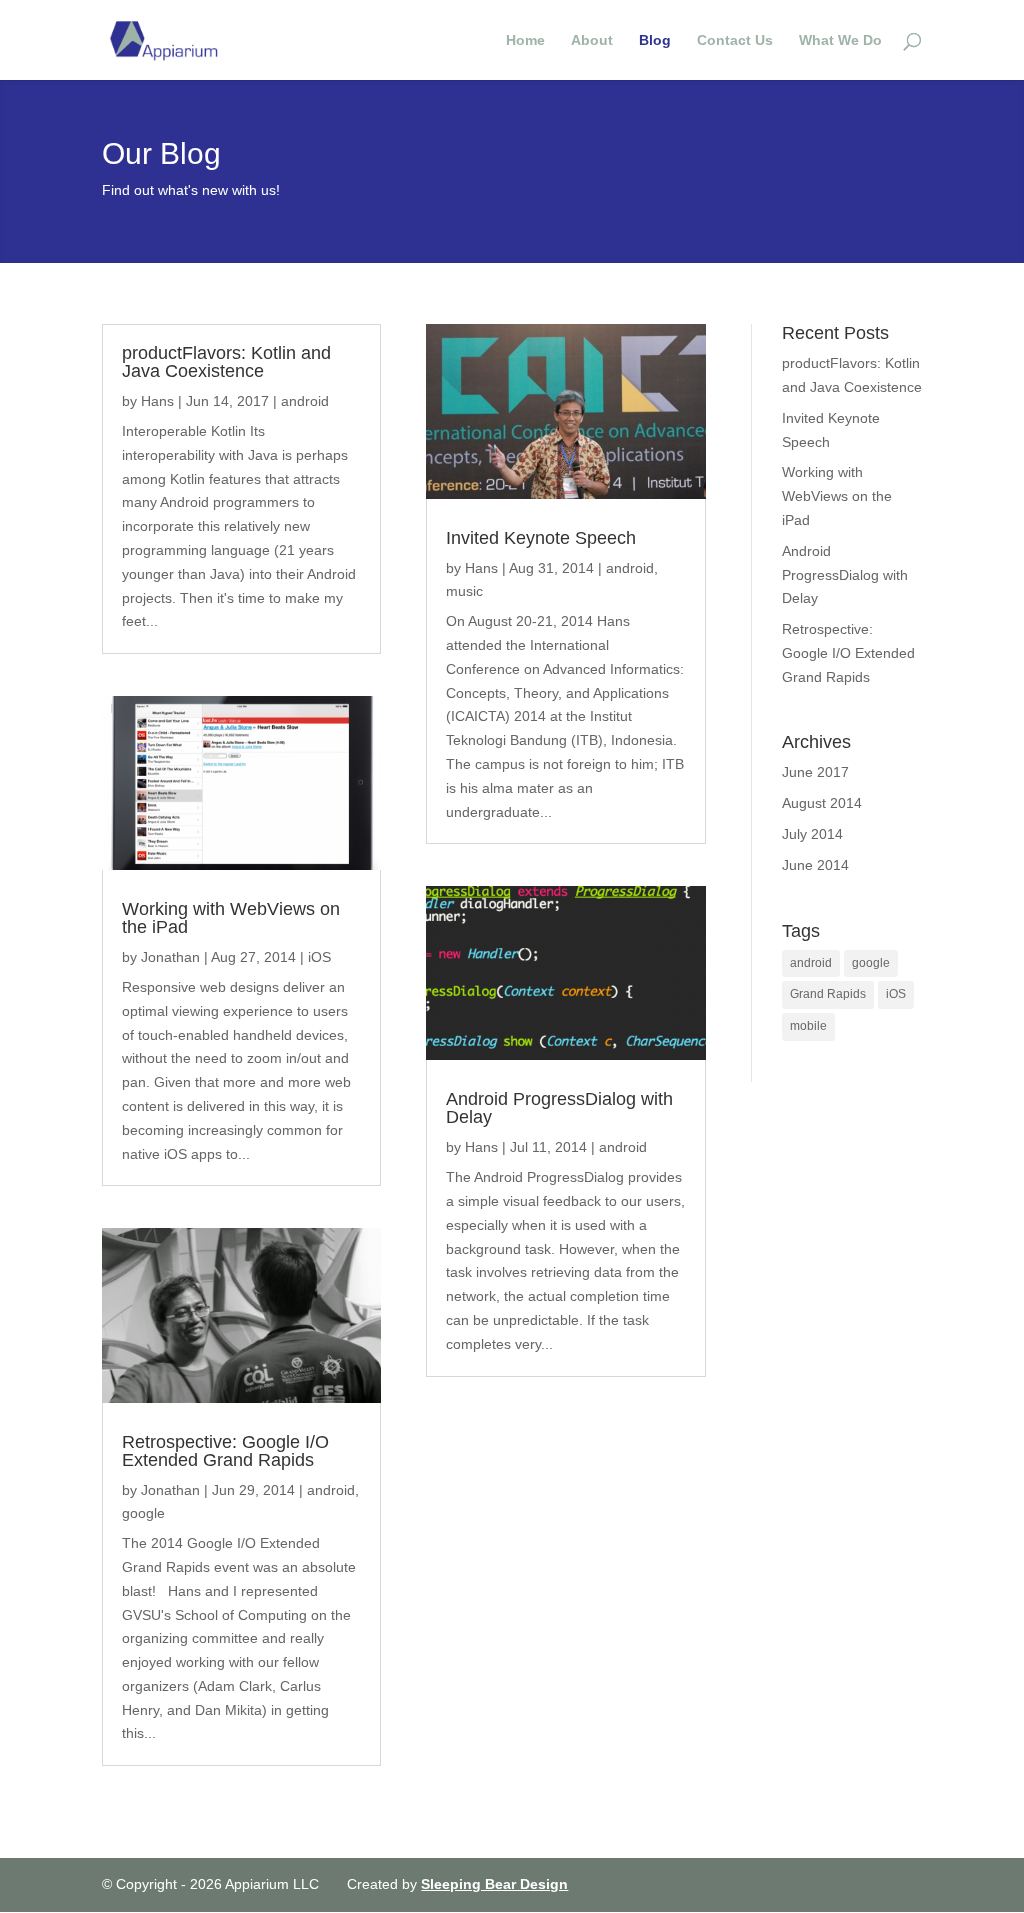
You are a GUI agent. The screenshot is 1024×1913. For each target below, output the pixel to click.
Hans (157, 401)
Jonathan (170, 957)
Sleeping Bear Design (494, 1884)
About (592, 40)
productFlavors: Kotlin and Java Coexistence (226, 362)
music (464, 591)
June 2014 (815, 865)
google (143, 1513)
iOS (319, 957)
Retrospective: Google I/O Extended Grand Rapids (225, 1451)
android (305, 401)
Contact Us (735, 40)
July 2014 (812, 834)
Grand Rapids (828, 994)
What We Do (840, 40)
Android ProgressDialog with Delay (559, 1108)
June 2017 (815, 772)
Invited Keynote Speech (541, 538)
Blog (655, 40)
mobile (808, 1026)
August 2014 (822, 803)
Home (525, 40)
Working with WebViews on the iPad (231, 918)
